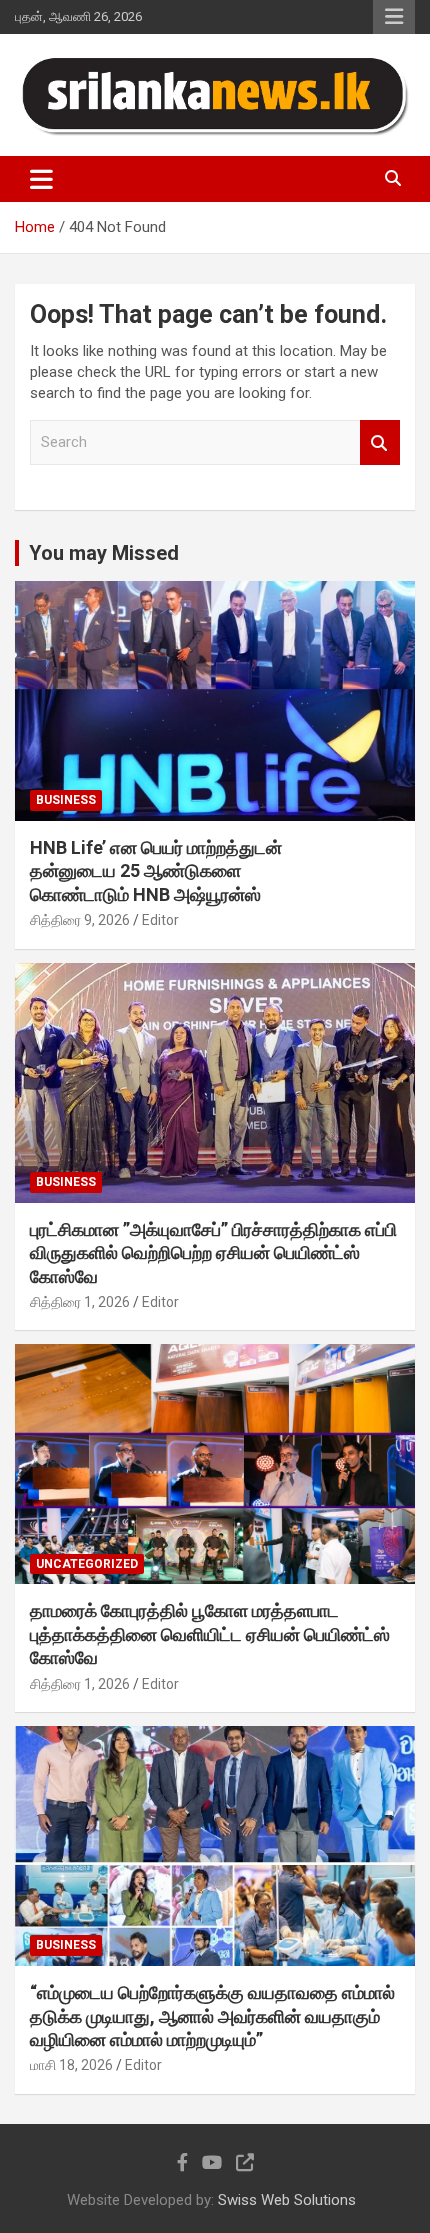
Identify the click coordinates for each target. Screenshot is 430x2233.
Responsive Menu (394, 17)
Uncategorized (87, 1564)
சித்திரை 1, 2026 (80, 1302)
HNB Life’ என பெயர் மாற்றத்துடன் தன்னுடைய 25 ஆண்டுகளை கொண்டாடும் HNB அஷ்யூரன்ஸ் (156, 871)
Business (66, 800)
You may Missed (104, 553)
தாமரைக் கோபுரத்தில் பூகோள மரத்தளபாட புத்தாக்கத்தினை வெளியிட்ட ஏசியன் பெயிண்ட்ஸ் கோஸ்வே (210, 1634)
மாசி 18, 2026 (71, 2065)
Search (380, 442)
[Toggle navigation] (41, 179)
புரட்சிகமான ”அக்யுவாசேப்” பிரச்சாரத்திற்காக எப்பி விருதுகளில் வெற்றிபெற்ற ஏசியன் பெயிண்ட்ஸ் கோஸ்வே (213, 1253)
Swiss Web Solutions (287, 2200)
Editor (160, 920)
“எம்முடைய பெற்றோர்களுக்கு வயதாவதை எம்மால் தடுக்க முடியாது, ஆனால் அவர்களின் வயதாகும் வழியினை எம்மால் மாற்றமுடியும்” (212, 2016)
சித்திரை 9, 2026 (80, 920)
